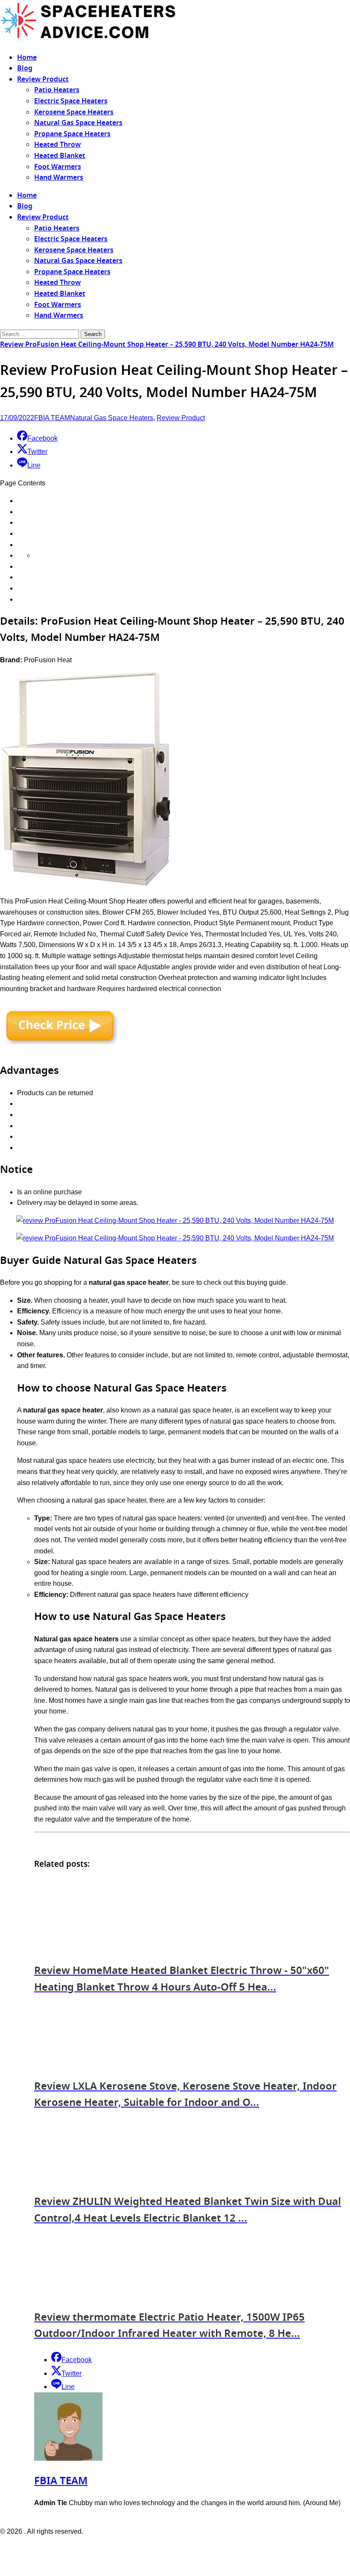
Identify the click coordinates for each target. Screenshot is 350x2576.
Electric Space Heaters (71, 101)
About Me (198, 2549)
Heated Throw (57, 145)
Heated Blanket (60, 156)
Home (27, 58)
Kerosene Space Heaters (74, 112)
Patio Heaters (57, 90)
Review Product (43, 79)
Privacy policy (158, 2549)
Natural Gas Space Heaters (78, 123)
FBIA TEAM (52, 418)
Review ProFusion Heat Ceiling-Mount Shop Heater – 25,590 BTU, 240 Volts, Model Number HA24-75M (167, 345)
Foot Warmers (58, 167)
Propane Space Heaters (72, 134)
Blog (25, 68)
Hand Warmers (59, 178)
